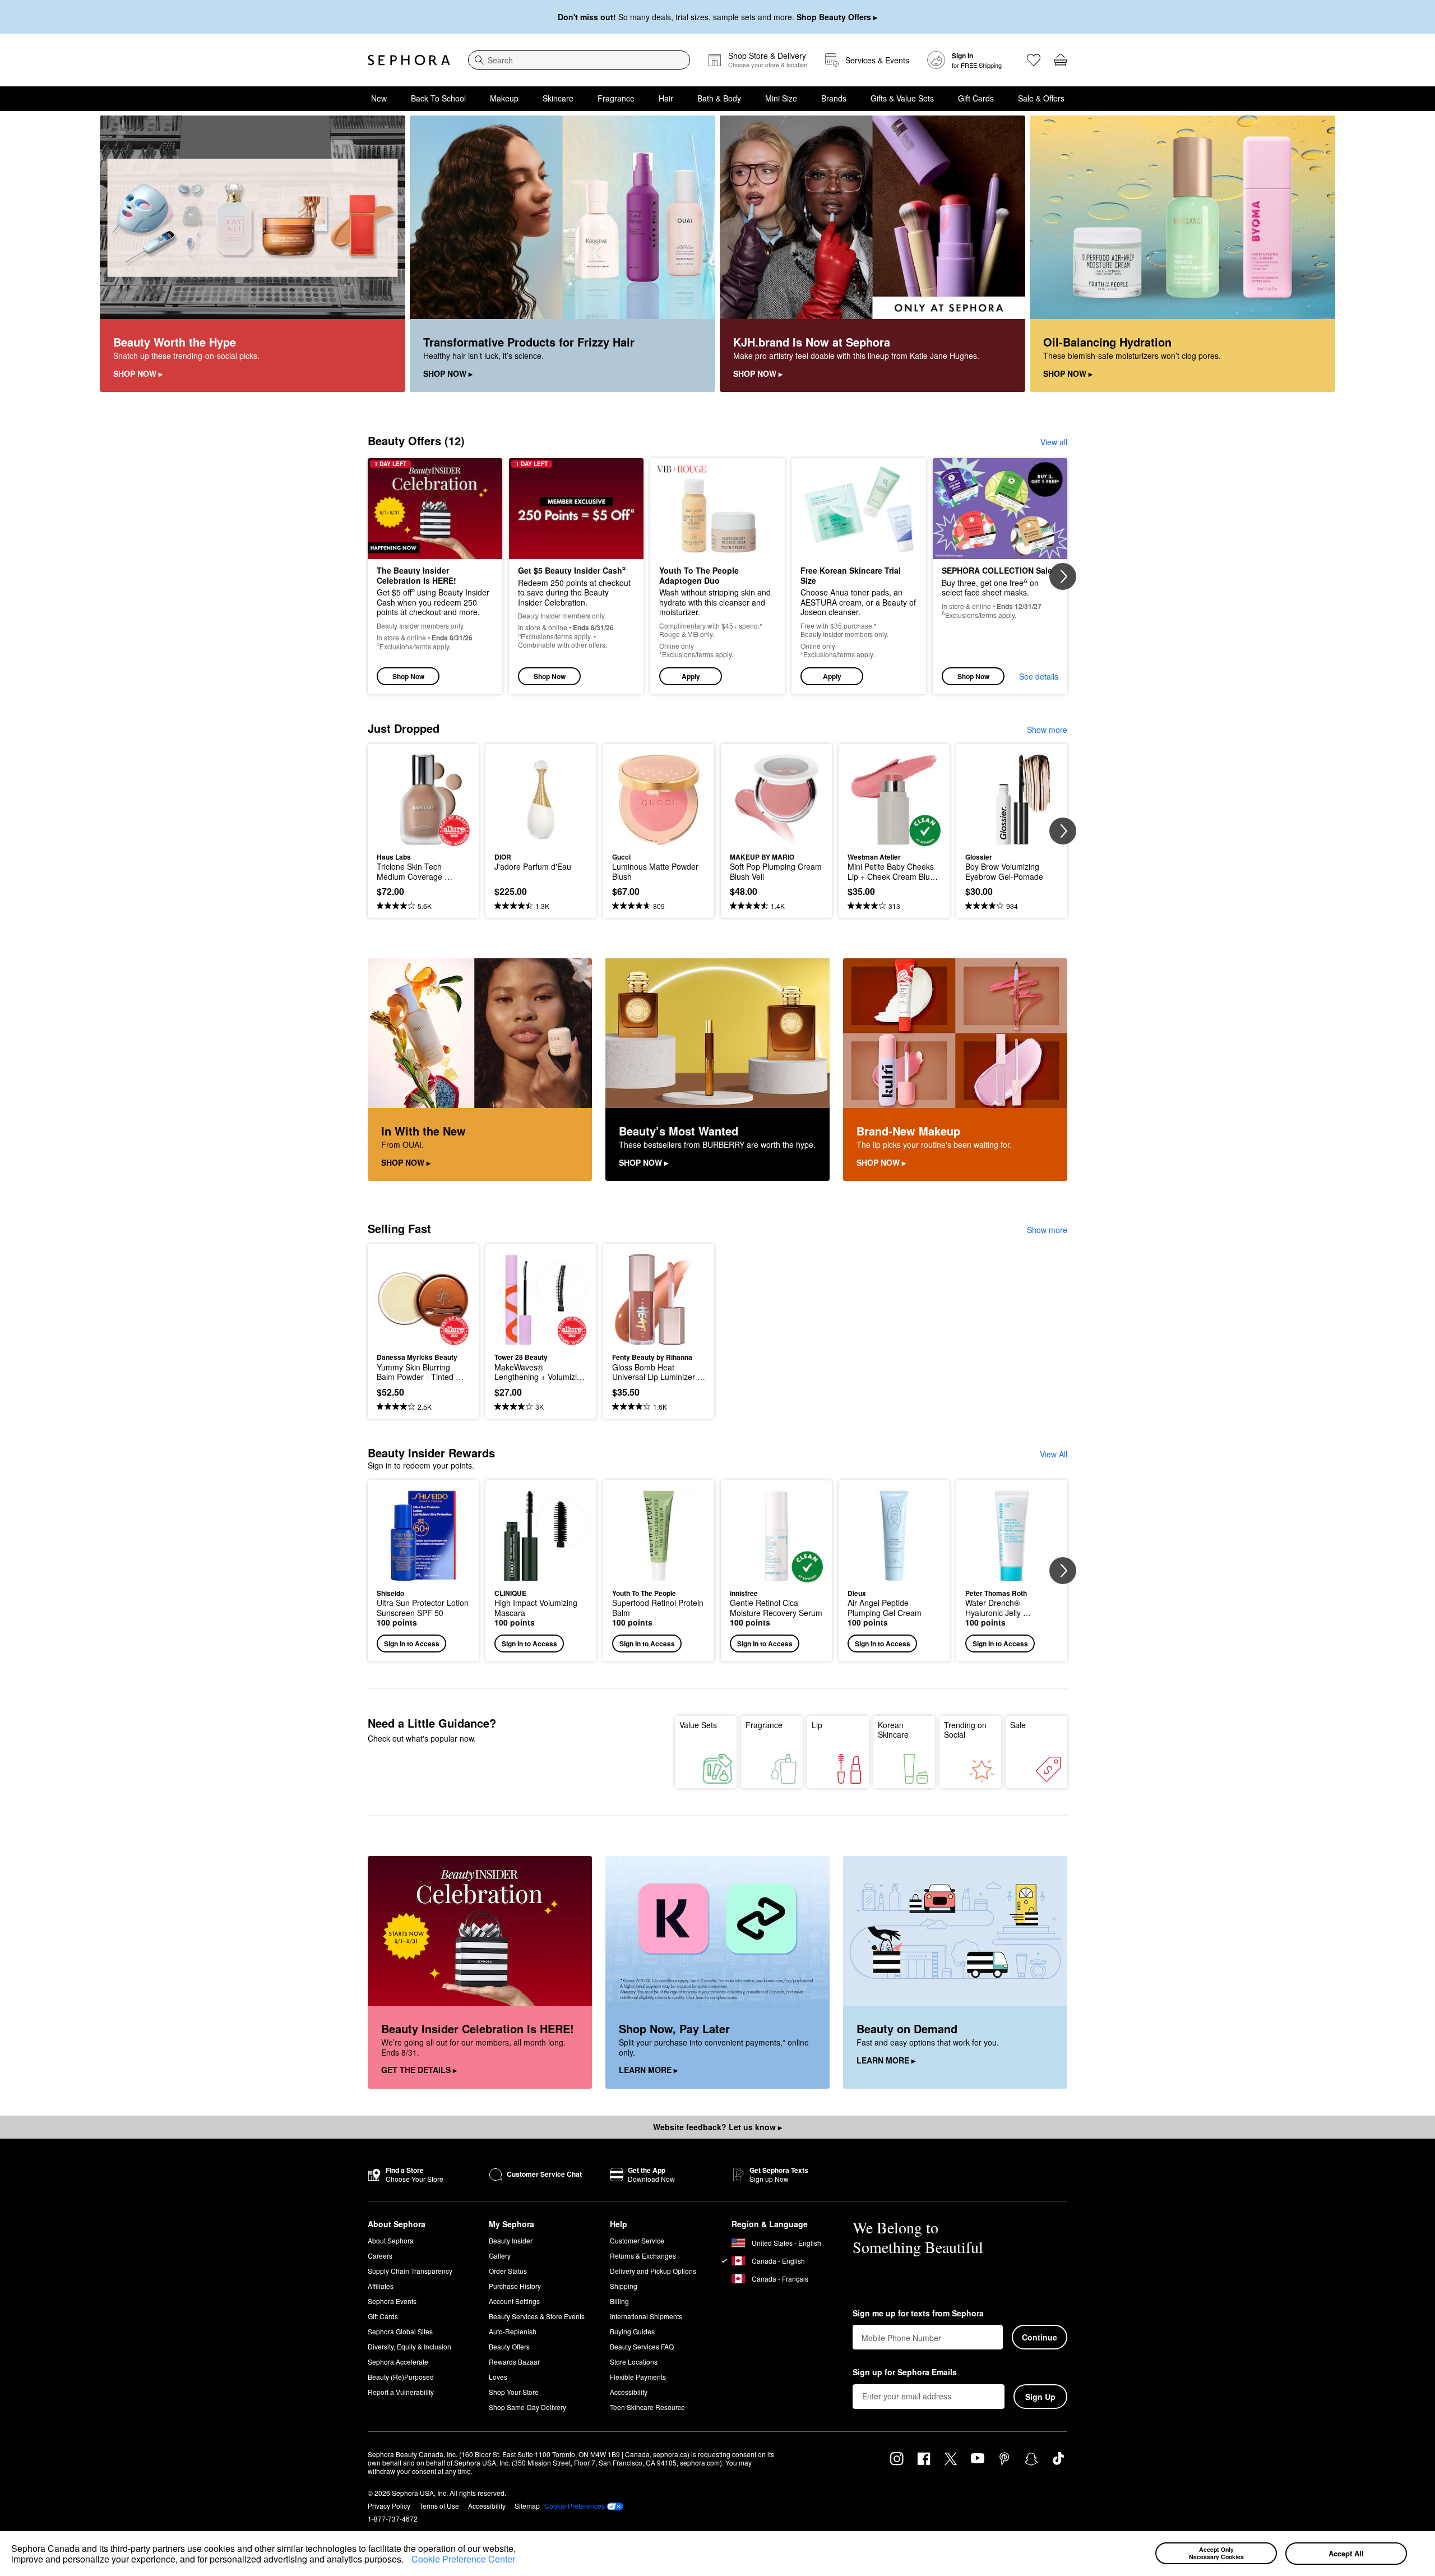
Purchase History (515, 2286)
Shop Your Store (514, 2392)
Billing (619, 2301)
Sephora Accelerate (398, 2362)
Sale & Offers (1041, 98)
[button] (408, 2561)
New (379, 98)
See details (1039, 676)
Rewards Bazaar (514, 2362)
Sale (1018, 1725)
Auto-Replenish (513, 2331)
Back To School (438, 98)
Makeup (504, 98)
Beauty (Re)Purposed (401, 2377)
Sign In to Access (412, 1644)
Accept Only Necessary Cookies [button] (1216, 2553)
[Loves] (1034, 60)
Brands (834, 98)
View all (1054, 442)
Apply (691, 676)
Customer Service (637, 2240)
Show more (1047, 730)
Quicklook (423, 838)
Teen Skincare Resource (647, 2407)
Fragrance (616, 98)
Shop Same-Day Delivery (527, 2407)
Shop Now (408, 676)
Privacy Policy (389, 2506)
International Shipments (646, 2316)
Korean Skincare (893, 1730)
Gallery (500, 2256)
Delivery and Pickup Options (653, 2271)
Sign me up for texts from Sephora (918, 2314)
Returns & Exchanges (643, 2256)
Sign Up (1040, 2397)
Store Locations (634, 2362)
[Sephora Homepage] (409, 60)
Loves (498, 2377)
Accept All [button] (1346, 2553)
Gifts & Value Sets (902, 98)
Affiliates (381, 2286)
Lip (817, 1725)
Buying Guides (632, 2331)
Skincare (558, 98)
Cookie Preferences (575, 2506)
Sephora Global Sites (400, 2331)
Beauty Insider (511, 2240)
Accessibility (629, 2392)
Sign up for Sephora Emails (905, 2372)
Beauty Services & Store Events (537, 2316)
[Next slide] (1063, 576)
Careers (380, 2256)
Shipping (624, 2286)
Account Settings (514, 2301)
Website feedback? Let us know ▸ (717, 2127)
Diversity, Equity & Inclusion (409, 2346)
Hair (666, 98)
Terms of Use (439, 2506)
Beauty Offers (509, 2346)
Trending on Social (965, 1730)
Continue (1040, 2337)
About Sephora (391, 2240)
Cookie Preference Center (463, 2559)
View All (1054, 1454)
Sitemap (527, 2506)
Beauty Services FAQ (642, 2346)
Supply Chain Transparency (410, 2271)
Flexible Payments (638, 2377)
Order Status (508, 2271)
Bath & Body (719, 98)
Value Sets (698, 1725)
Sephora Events (392, 2301)
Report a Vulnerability (401, 2392)
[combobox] (579, 60)
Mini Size (781, 98)
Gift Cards (976, 98)
